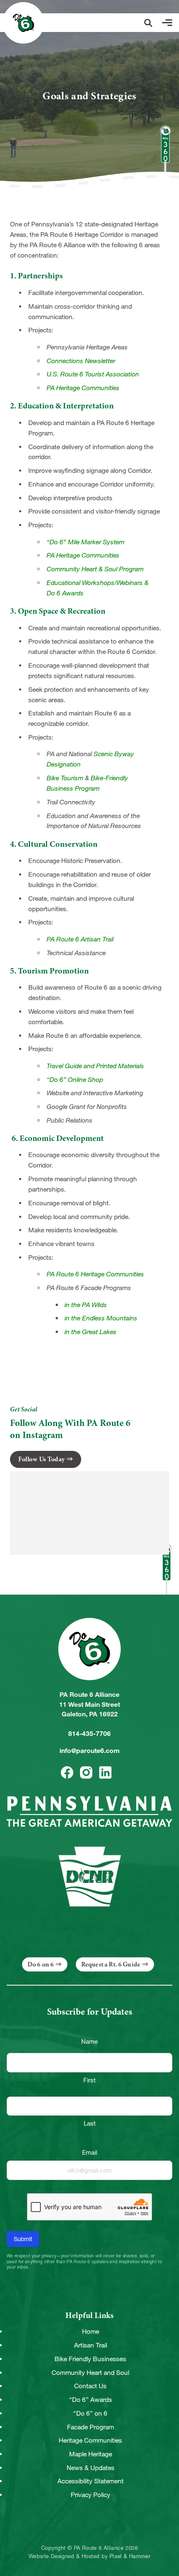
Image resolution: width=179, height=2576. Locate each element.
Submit (23, 2239)
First (89, 2080)
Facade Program (91, 2427)
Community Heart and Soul (90, 2373)
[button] (148, 23)
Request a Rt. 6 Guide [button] (111, 1964)
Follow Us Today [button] (42, 1459)
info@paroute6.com (89, 1751)
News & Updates (91, 2468)
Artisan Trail (91, 2345)
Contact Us (90, 2386)
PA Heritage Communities (83, 555)
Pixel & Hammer (130, 2556)
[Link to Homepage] (23, 23)
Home (91, 2331)
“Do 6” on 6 (90, 2413)
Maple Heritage (91, 2454)
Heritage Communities (90, 2440)
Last (90, 2123)
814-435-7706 (89, 1734)
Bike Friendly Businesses (90, 2359)
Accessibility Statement (91, 2481)
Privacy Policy (91, 2495)
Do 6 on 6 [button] (41, 1964)
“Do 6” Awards (91, 2400)
